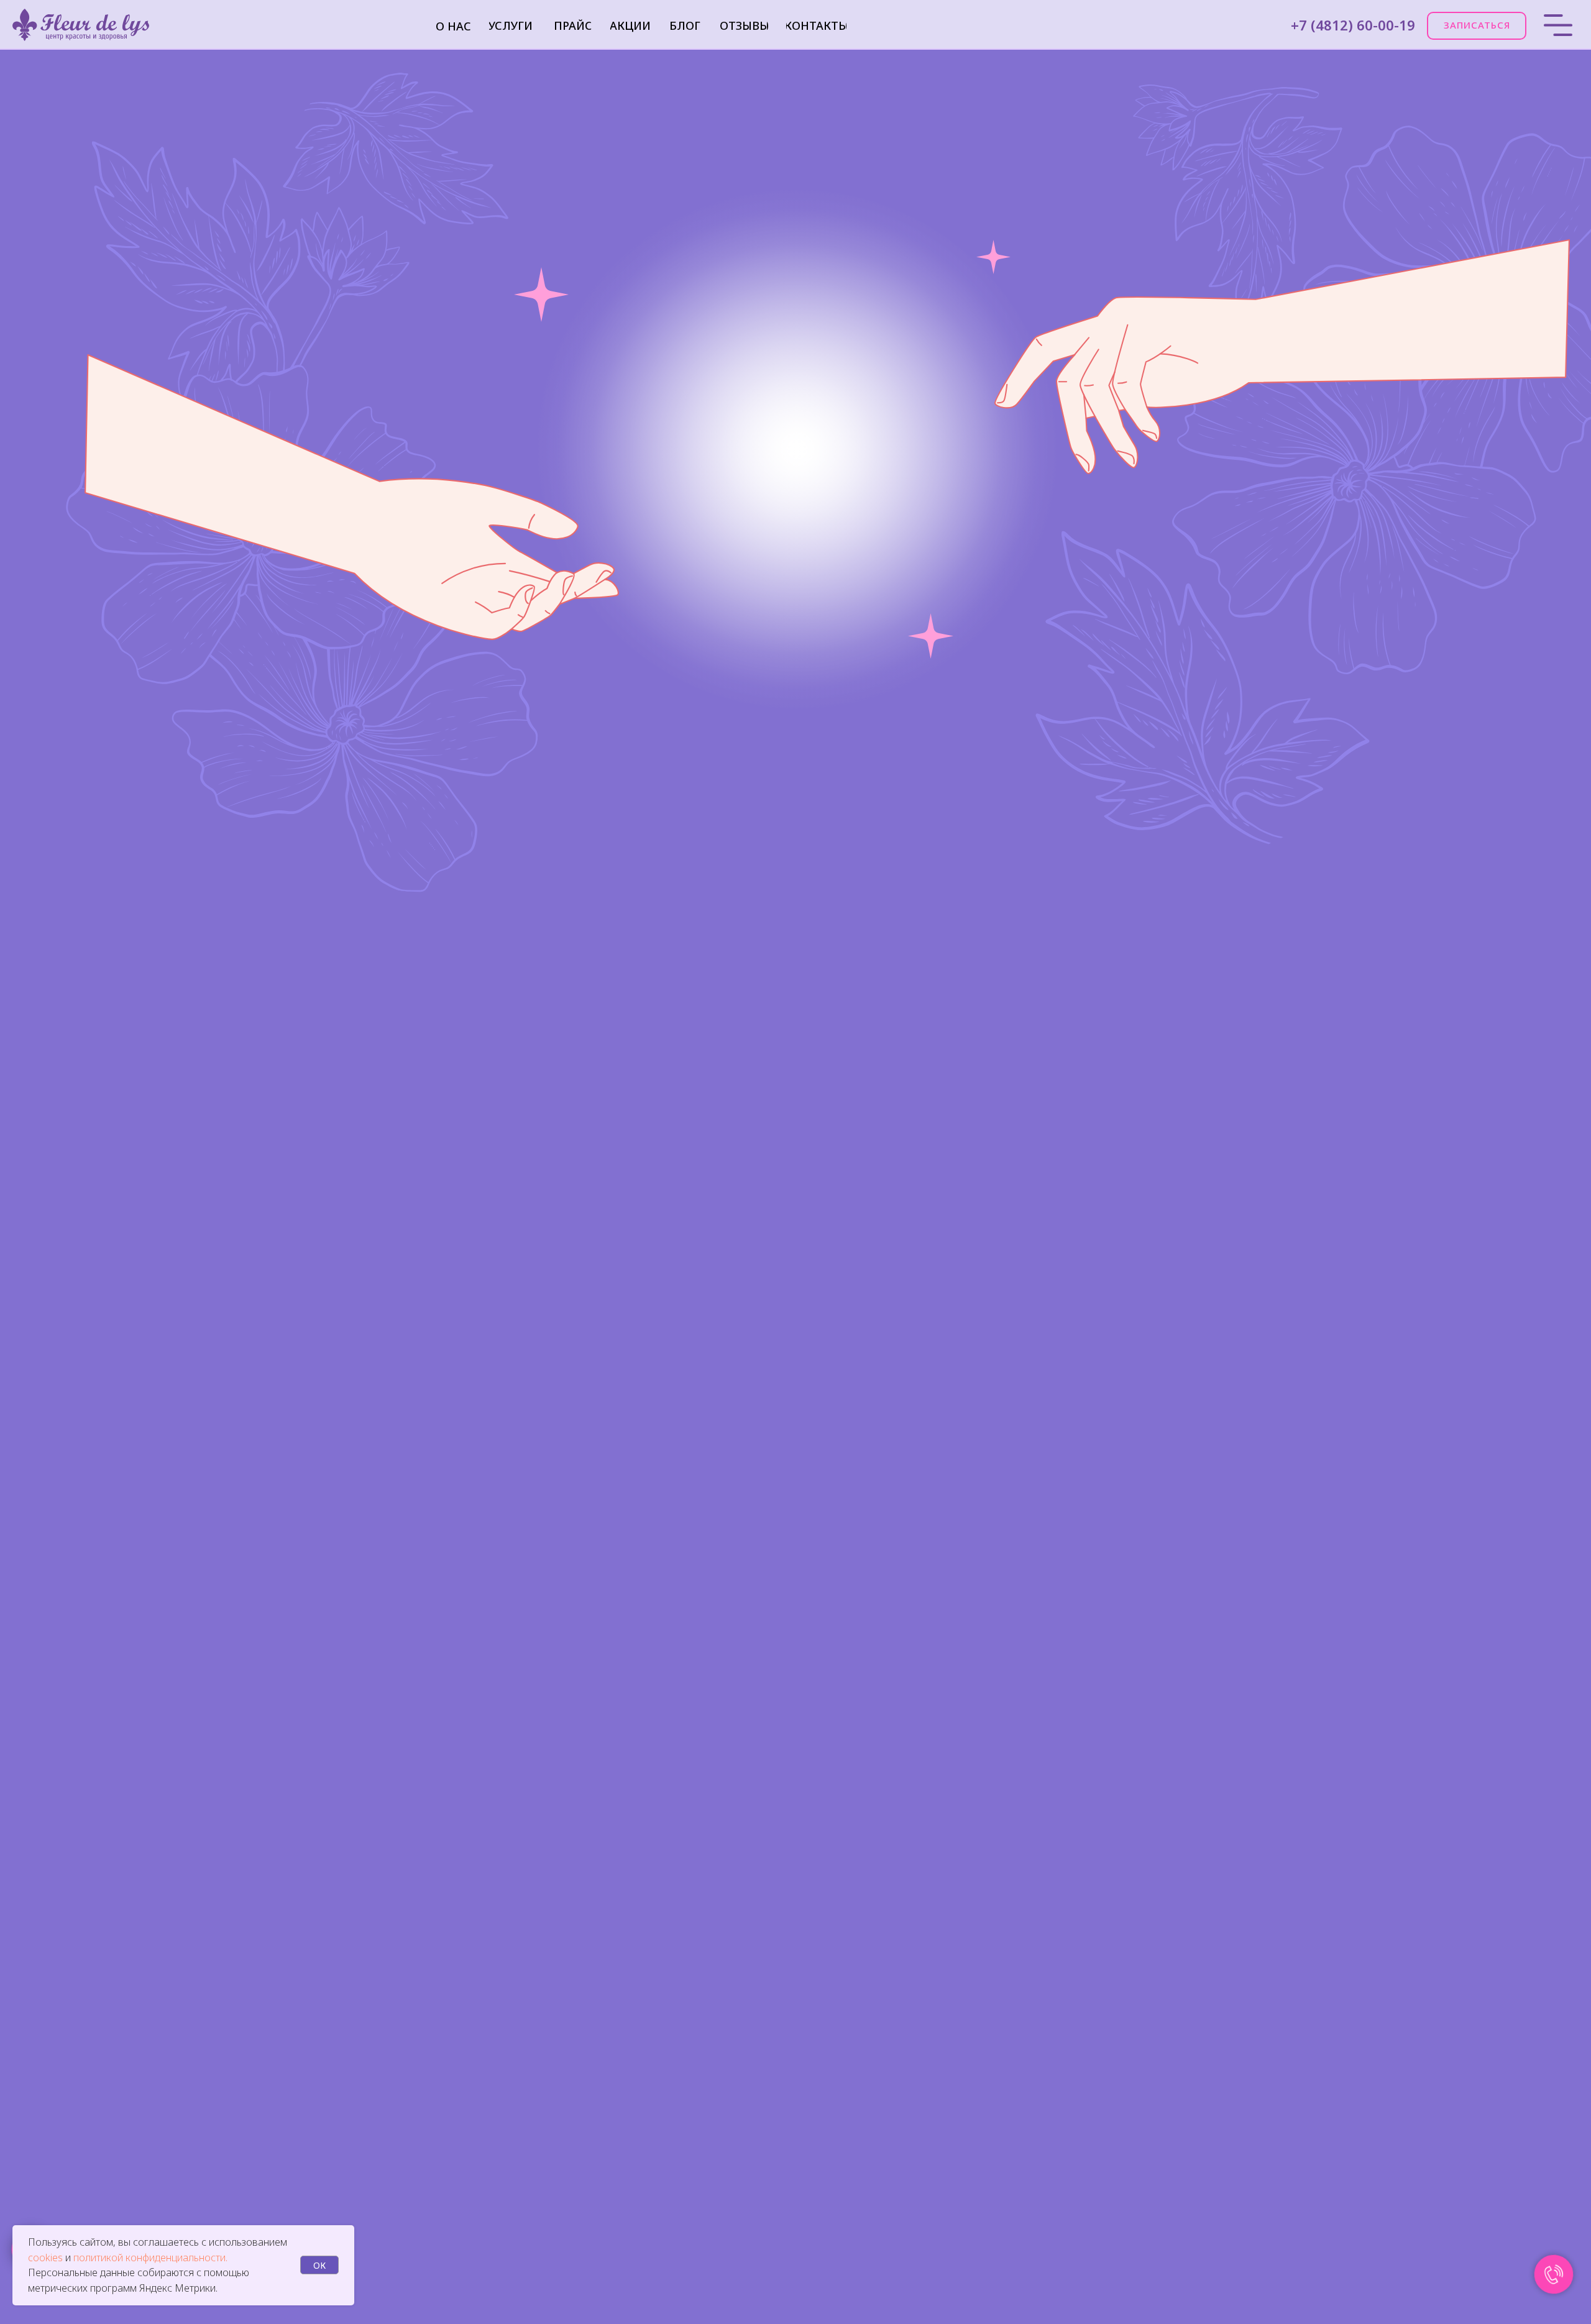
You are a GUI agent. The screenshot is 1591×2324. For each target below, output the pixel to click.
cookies (47, 2258)
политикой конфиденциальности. (150, 2258)
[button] (1477, 26)
